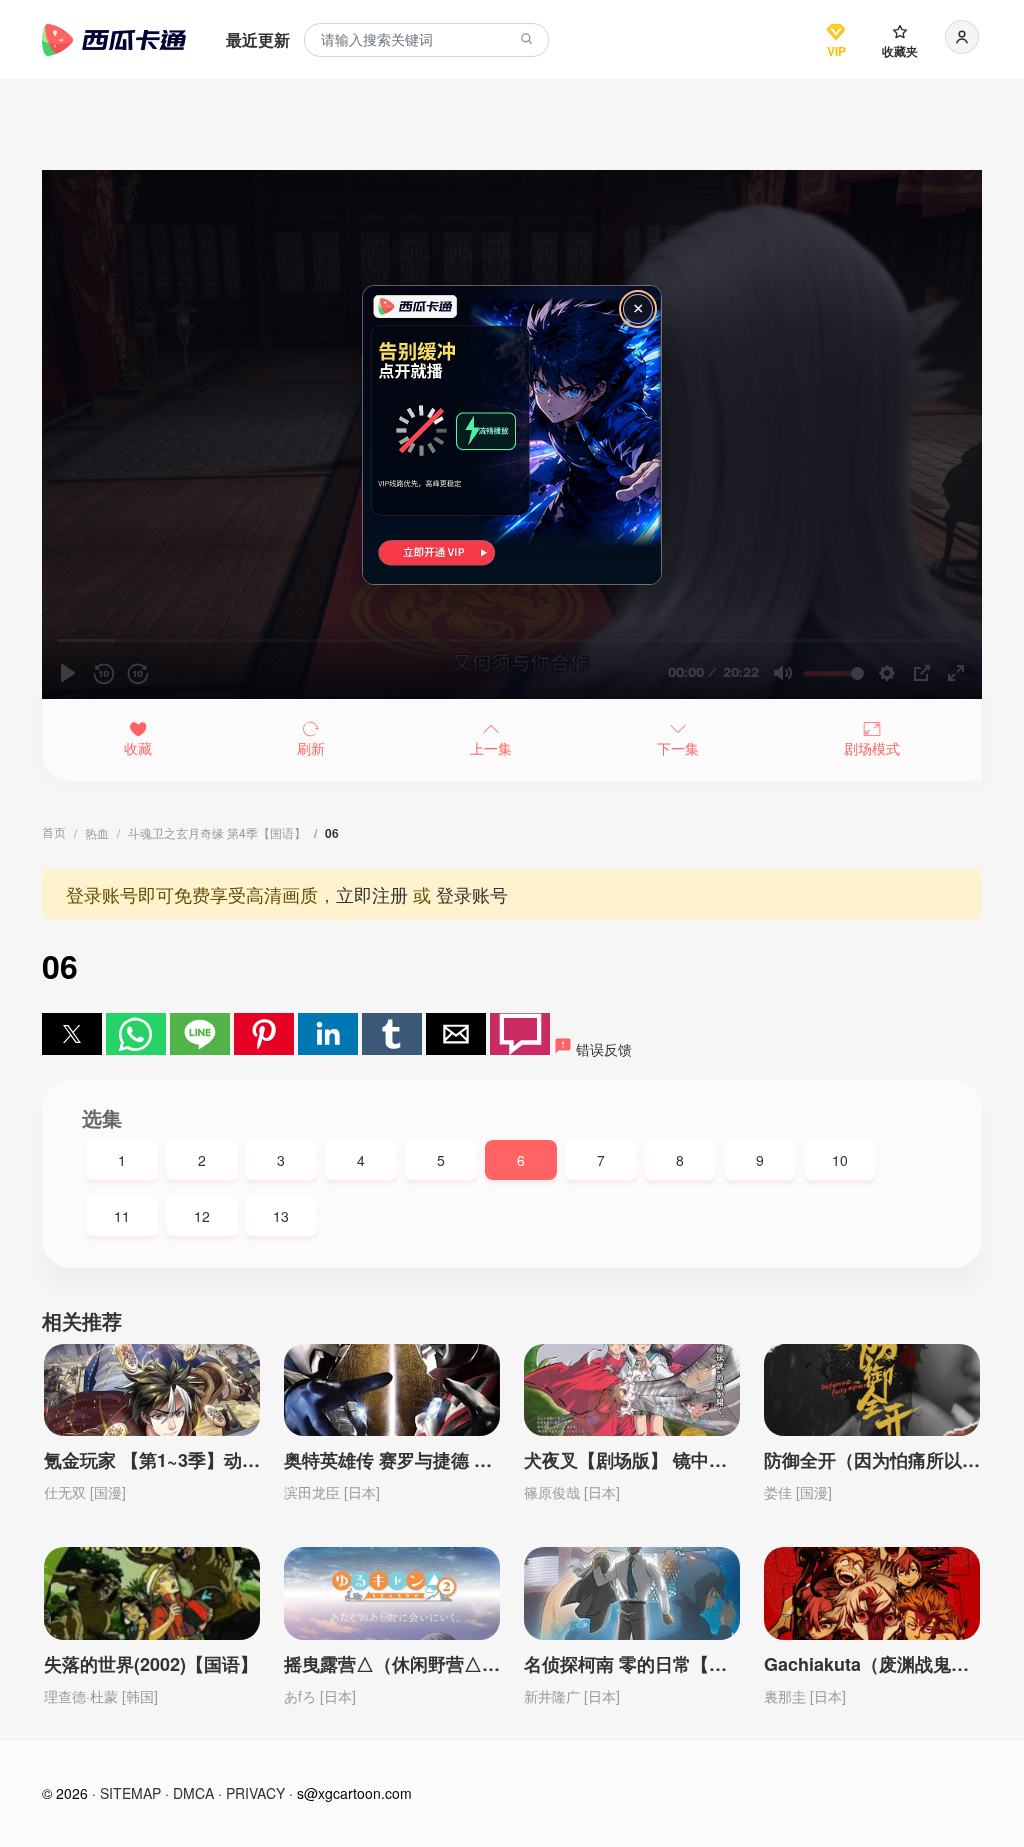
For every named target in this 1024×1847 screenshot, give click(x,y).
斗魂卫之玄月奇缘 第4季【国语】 (217, 832)
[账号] (962, 37)
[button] (72, 1034)
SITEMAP (130, 1793)
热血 (97, 832)
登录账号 (472, 894)
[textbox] (426, 40)
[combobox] (426, 40)
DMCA (193, 1793)
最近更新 (258, 39)
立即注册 (372, 894)
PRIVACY (255, 1793)
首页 (54, 831)
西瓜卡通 (114, 40)
